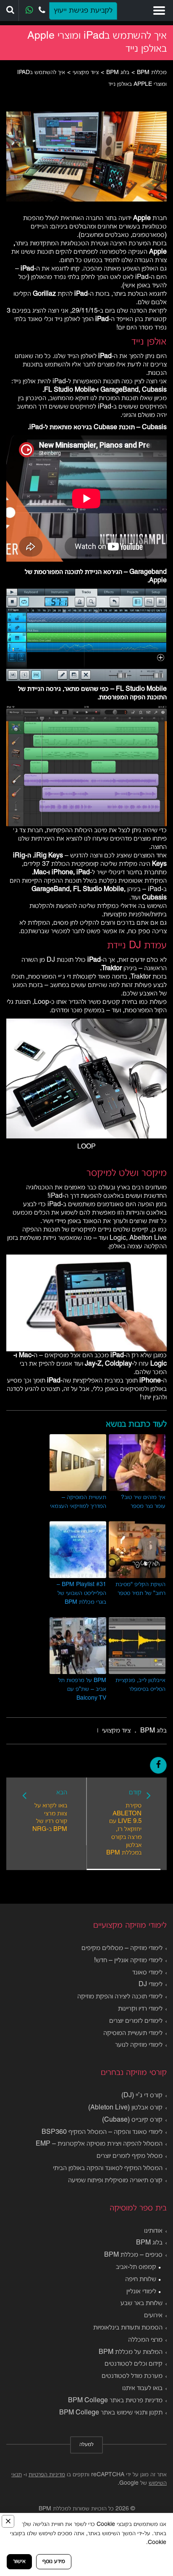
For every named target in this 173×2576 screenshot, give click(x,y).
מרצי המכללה (145, 2340)
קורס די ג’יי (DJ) (142, 2096)
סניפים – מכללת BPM (133, 2255)
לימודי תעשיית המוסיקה (133, 2033)
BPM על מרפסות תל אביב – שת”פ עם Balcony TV (82, 1689)
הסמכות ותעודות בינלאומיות (128, 2328)
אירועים (153, 2316)
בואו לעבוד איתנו (142, 2388)
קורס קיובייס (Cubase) (132, 2120)
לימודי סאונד (147, 1973)
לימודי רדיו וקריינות (140, 2009)
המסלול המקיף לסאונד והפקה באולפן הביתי (108, 2168)
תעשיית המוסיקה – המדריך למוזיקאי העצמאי (78, 1502)
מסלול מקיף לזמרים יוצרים (130, 2156)
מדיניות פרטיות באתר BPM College (115, 2401)
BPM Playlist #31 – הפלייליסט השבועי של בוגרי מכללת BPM (81, 1593)
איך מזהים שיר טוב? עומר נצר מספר (143, 1502)
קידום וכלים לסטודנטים (134, 2364)
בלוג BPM (153, 1731)
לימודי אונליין (141, 2292)
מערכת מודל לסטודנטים (132, 2376)
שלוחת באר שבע (142, 2303)
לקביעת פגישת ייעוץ (83, 11)
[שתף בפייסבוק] (158, 1765)
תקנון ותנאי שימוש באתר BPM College (111, 2413)
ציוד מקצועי (116, 1731)
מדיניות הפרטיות (47, 2475)
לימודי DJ (151, 1984)
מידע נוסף (54, 2561)
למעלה (86, 2445)
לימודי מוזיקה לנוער (139, 2045)
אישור (19, 2561)
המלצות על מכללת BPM (131, 2352)
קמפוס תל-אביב (136, 2267)
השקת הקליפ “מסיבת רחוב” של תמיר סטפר (140, 1589)
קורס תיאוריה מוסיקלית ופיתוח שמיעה (115, 2181)
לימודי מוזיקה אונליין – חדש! (128, 1961)
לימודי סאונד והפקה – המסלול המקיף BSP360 (102, 2132)
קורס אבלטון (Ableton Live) (125, 2108)
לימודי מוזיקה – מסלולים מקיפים (122, 1948)
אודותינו (153, 2231)
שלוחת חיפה (141, 2279)
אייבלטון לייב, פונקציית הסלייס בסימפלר (140, 1685)
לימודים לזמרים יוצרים (136, 2021)
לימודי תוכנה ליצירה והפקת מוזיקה (120, 1997)
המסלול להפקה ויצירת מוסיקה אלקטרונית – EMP (99, 2144)
